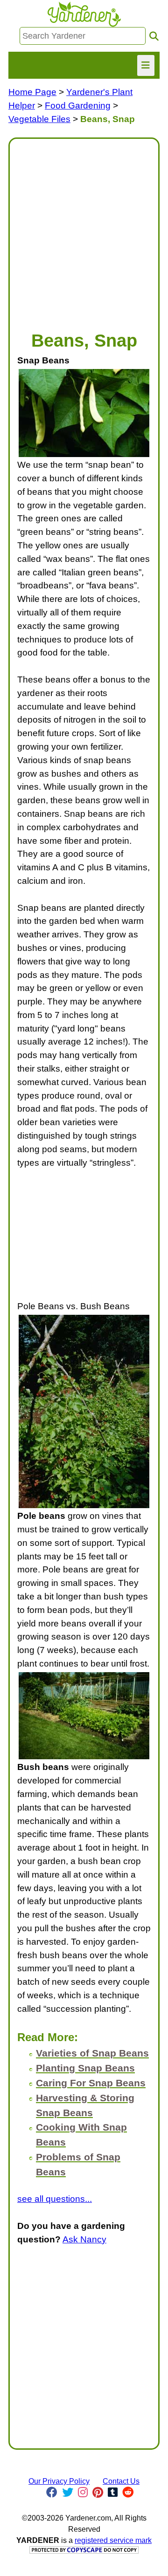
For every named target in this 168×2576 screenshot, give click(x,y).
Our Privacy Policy (59, 2481)
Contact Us (121, 2481)
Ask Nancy (84, 2239)
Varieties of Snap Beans (92, 2053)
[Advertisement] (84, 230)
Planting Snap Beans (85, 2068)
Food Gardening (78, 106)
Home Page (32, 92)
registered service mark (113, 2540)
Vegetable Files (39, 119)
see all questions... (55, 2199)
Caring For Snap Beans (91, 2083)
